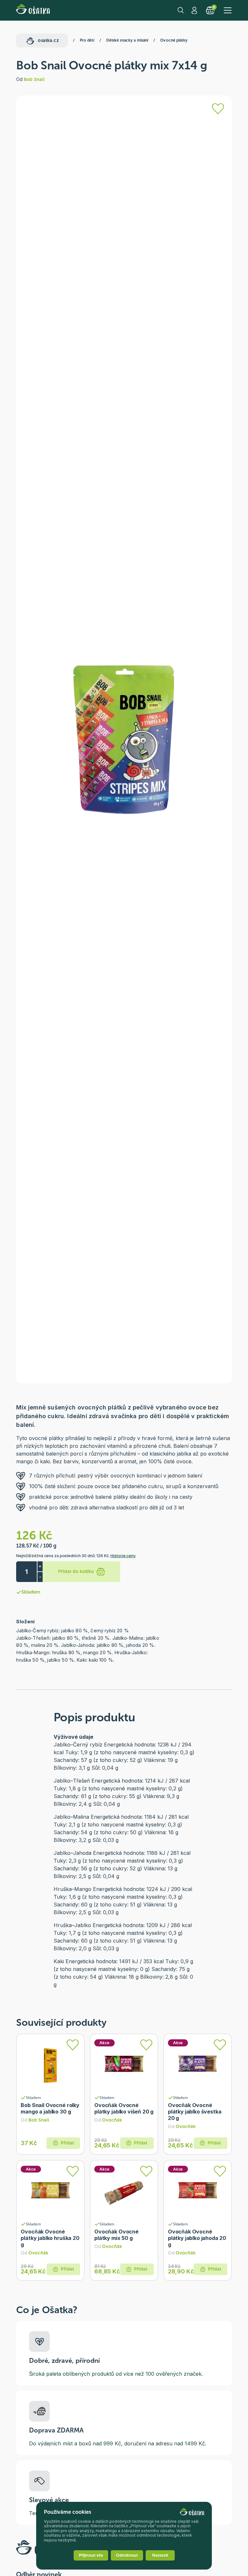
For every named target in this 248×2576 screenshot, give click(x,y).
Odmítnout (127, 2555)
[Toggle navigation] (228, 10)
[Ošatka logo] (33, 10)
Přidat (67, 2143)
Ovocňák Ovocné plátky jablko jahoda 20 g (197, 2238)
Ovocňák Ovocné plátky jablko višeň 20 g (124, 2108)
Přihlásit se (195, 10)
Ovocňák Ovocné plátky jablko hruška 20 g (50, 2238)
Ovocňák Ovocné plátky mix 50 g (116, 2235)
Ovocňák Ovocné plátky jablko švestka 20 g (195, 2112)
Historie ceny (123, 1556)
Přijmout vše (91, 2555)
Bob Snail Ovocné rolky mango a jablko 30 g (50, 2108)
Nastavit (160, 2555)
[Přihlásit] (218, 109)
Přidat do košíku (76, 1571)
